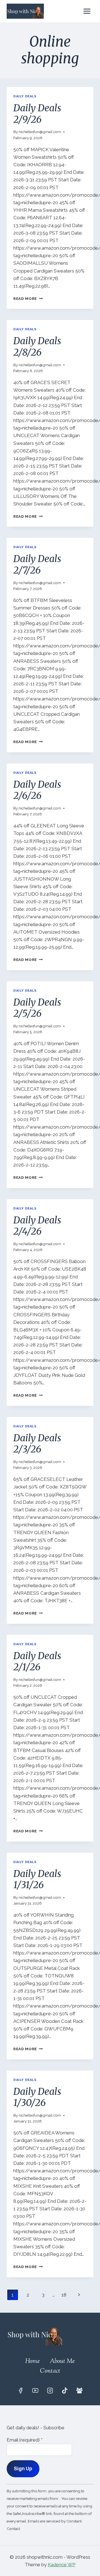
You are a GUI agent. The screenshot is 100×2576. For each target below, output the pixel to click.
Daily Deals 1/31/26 (37, 1879)
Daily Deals (25, 96)
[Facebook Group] (79, 2391)
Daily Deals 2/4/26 (37, 1226)
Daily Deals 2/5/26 (37, 1008)
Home (32, 2361)
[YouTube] (35, 2391)
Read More (28, 298)
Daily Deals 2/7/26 (37, 564)
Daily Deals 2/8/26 (37, 347)
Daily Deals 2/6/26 (37, 790)
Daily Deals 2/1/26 (37, 1661)
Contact (50, 2371)
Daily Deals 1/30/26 (37, 2097)
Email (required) (25, 2440)
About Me (62, 2361)
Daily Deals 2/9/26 (37, 114)
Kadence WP (62, 2565)
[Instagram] (50, 2391)
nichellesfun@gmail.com (40, 132)
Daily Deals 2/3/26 (37, 1444)
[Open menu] (87, 11)
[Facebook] (21, 2391)
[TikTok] (65, 2391)
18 (64, 2295)
